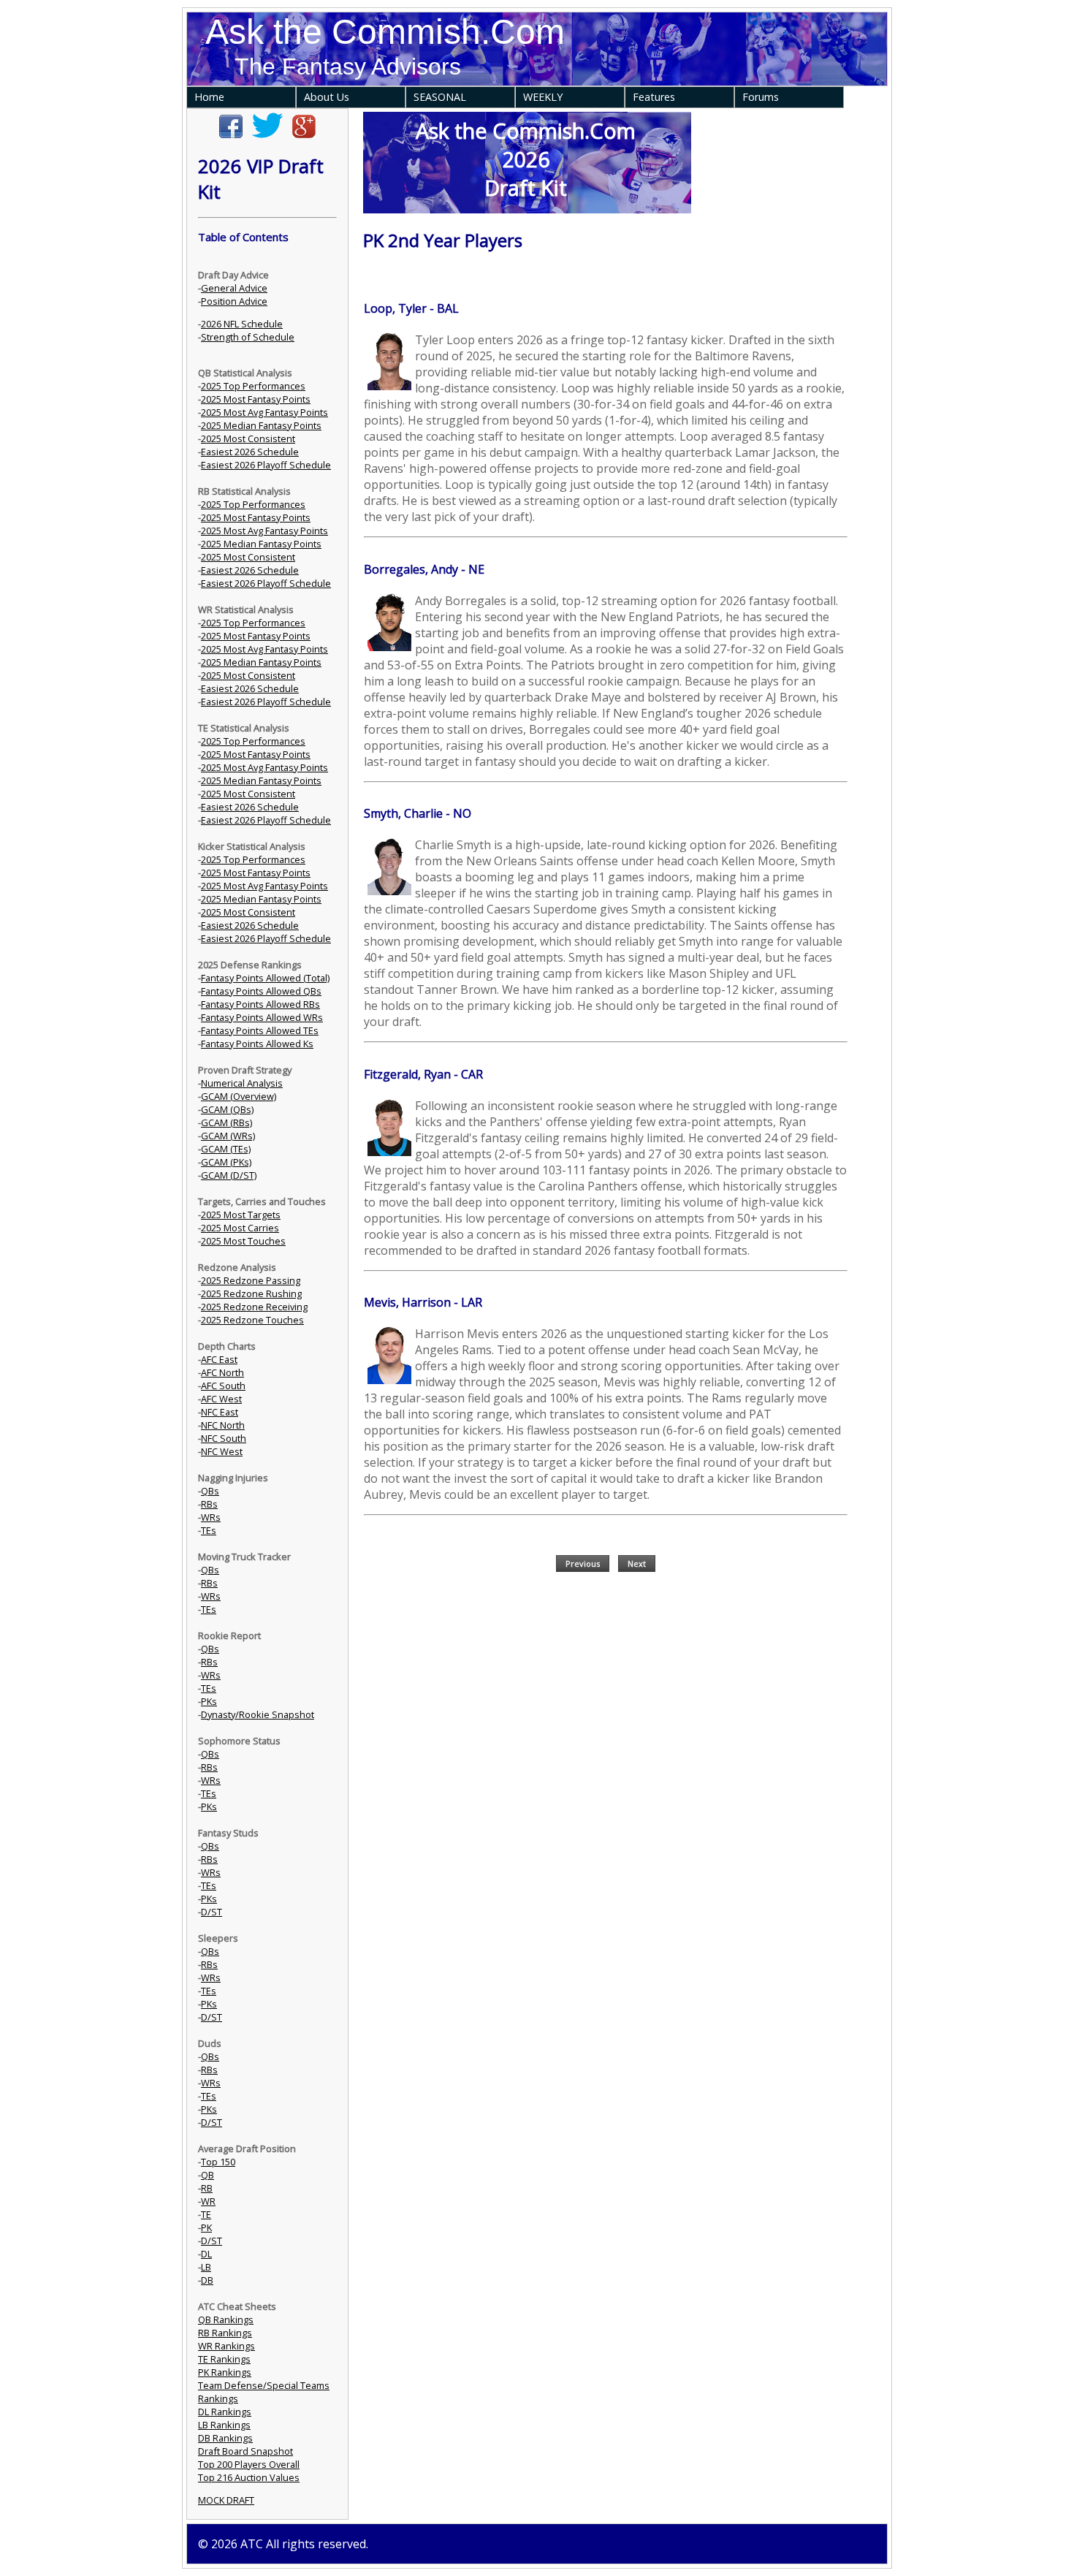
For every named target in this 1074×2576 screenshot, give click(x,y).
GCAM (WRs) (228, 1136)
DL (206, 2254)
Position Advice (234, 301)
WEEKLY (543, 97)
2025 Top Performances (253, 386)
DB (207, 2280)
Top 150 (218, 2162)
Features (654, 97)
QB (207, 2175)
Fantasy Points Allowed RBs (260, 1004)
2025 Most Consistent (248, 438)
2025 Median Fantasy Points (261, 425)
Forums (761, 97)
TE (206, 2214)
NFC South (224, 1438)
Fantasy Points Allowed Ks (257, 1044)
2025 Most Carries (240, 1228)
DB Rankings (225, 2438)
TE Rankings (224, 2359)
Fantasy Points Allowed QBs (261, 991)
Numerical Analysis (242, 1083)
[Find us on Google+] (304, 134)
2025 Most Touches (243, 1241)
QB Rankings (226, 2319)
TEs (209, 1530)
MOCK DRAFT (226, 2500)
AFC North (222, 1372)
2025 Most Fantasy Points (256, 399)
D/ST (212, 1912)
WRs (211, 1517)
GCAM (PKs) (226, 1162)
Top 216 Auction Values (249, 2477)
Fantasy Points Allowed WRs (262, 1017)
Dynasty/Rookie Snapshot (258, 1714)
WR (208, 2201)
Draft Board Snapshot (245, 2451)
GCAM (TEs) (226, 1149)
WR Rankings (226, 2346)
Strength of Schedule (248, 337)
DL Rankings (225, 2412)
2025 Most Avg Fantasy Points (264, 412)
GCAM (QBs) (227, 1109)
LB (206, 2267)
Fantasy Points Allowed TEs (260, 1030)
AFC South (223, 1386)
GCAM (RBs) (226, 1122)
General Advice (234, 288)
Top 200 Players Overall (249, 2464)
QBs (210, 1491)
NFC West (222, 1451)
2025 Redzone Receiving (254, 1307)
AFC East (219, 1359)
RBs (209, 1504)
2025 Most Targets (241, 1215)
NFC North (223, 1425)
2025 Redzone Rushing (251, 1293)
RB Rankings (225, 2333)
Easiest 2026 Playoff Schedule (266, 465)
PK (206, 2227)
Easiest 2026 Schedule (250, 452)
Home (209, 97)
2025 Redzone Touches (252, 1320)
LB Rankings (224, 2425)
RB (207, 2188)
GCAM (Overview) (239, 1096)
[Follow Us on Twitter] (267, 134)
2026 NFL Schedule (242, 324)
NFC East (220, 1412)
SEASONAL (440, 97)
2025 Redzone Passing (251, 1280)
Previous (583, 1564)
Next (637, 1564)
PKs (209, 1701)
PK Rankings (225, 2372)
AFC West (221, 1399)
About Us (327, 97)
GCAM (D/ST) (229, 1175)
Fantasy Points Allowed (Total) (265, 978)
